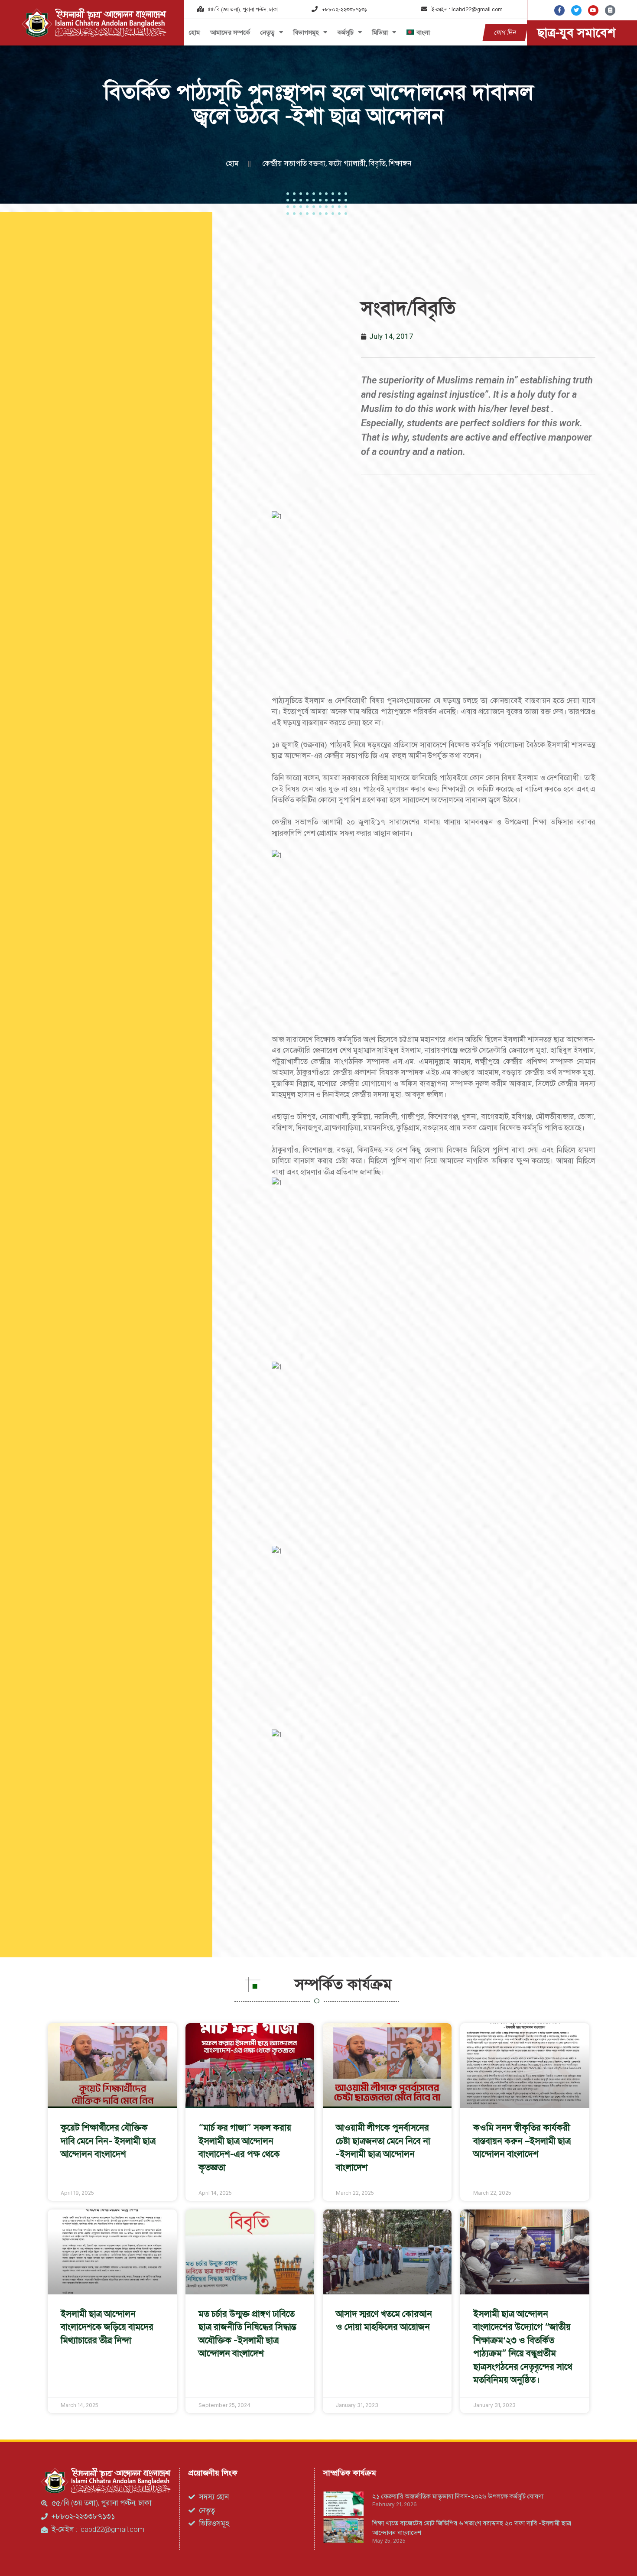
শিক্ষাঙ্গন (400, 163)
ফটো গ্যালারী (347, 163)
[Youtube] (593, 10)
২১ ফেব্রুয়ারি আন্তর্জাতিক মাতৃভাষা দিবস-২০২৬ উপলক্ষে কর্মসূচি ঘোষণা (458, 2496)
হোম (194, 32)
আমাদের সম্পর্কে (230, 32)
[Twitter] (576, 10)
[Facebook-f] (559, 10)
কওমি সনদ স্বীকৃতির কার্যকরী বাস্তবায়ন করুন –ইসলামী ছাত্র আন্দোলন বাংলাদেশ (522, 2141)
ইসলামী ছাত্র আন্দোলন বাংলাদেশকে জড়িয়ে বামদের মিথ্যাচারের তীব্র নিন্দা (107, 2327)
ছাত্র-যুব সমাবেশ (576, 32)
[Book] (610, 10)
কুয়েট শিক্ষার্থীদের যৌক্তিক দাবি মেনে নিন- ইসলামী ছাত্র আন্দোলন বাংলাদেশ (108, 2141)
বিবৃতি (377, 163)
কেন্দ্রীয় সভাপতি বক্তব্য (294, 163)
